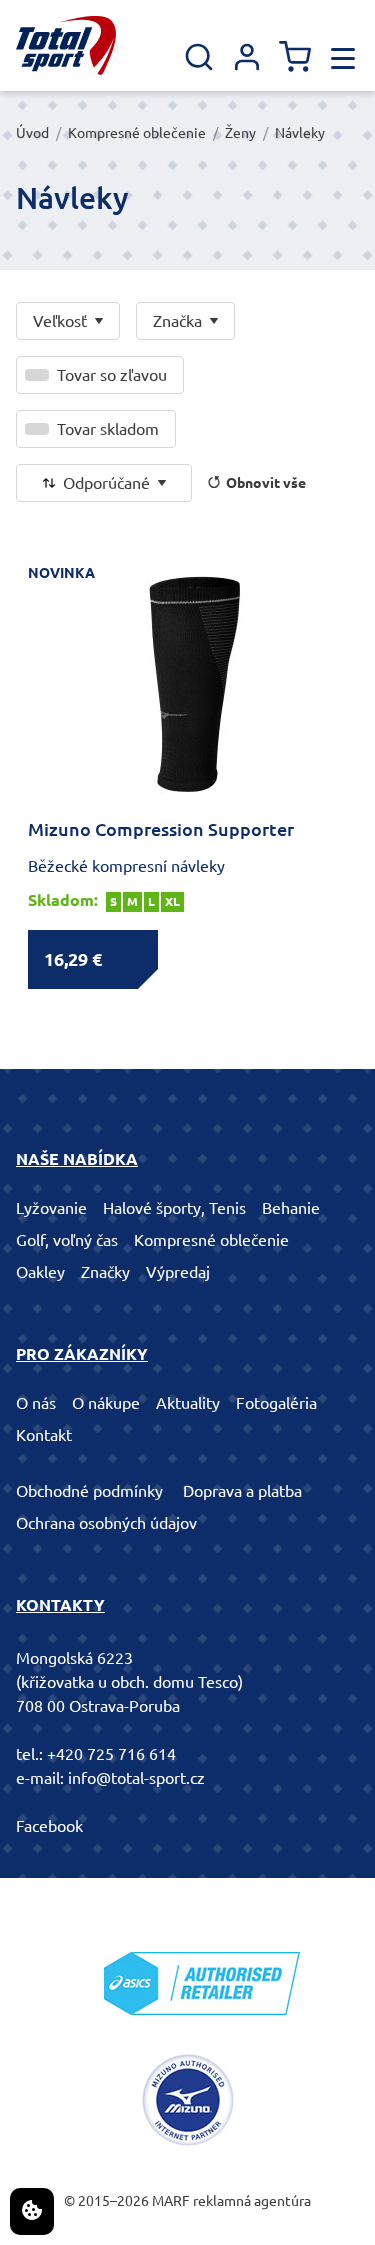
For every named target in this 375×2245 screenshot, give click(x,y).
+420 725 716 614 (111, 1754)
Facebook (49, 1826)
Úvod (32, 133)
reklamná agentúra (252, 2201)
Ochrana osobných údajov (106, 1523)
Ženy (240, 133)
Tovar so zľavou (112, 375)
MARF (171, 2201)
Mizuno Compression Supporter (161, 829)
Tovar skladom (108, 429)
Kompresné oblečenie (137, 133)
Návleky (300, 133)
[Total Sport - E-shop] (66, 45)
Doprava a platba (242, 1491)
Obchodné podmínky (89, 1491)
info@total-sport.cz (136, 1778)
